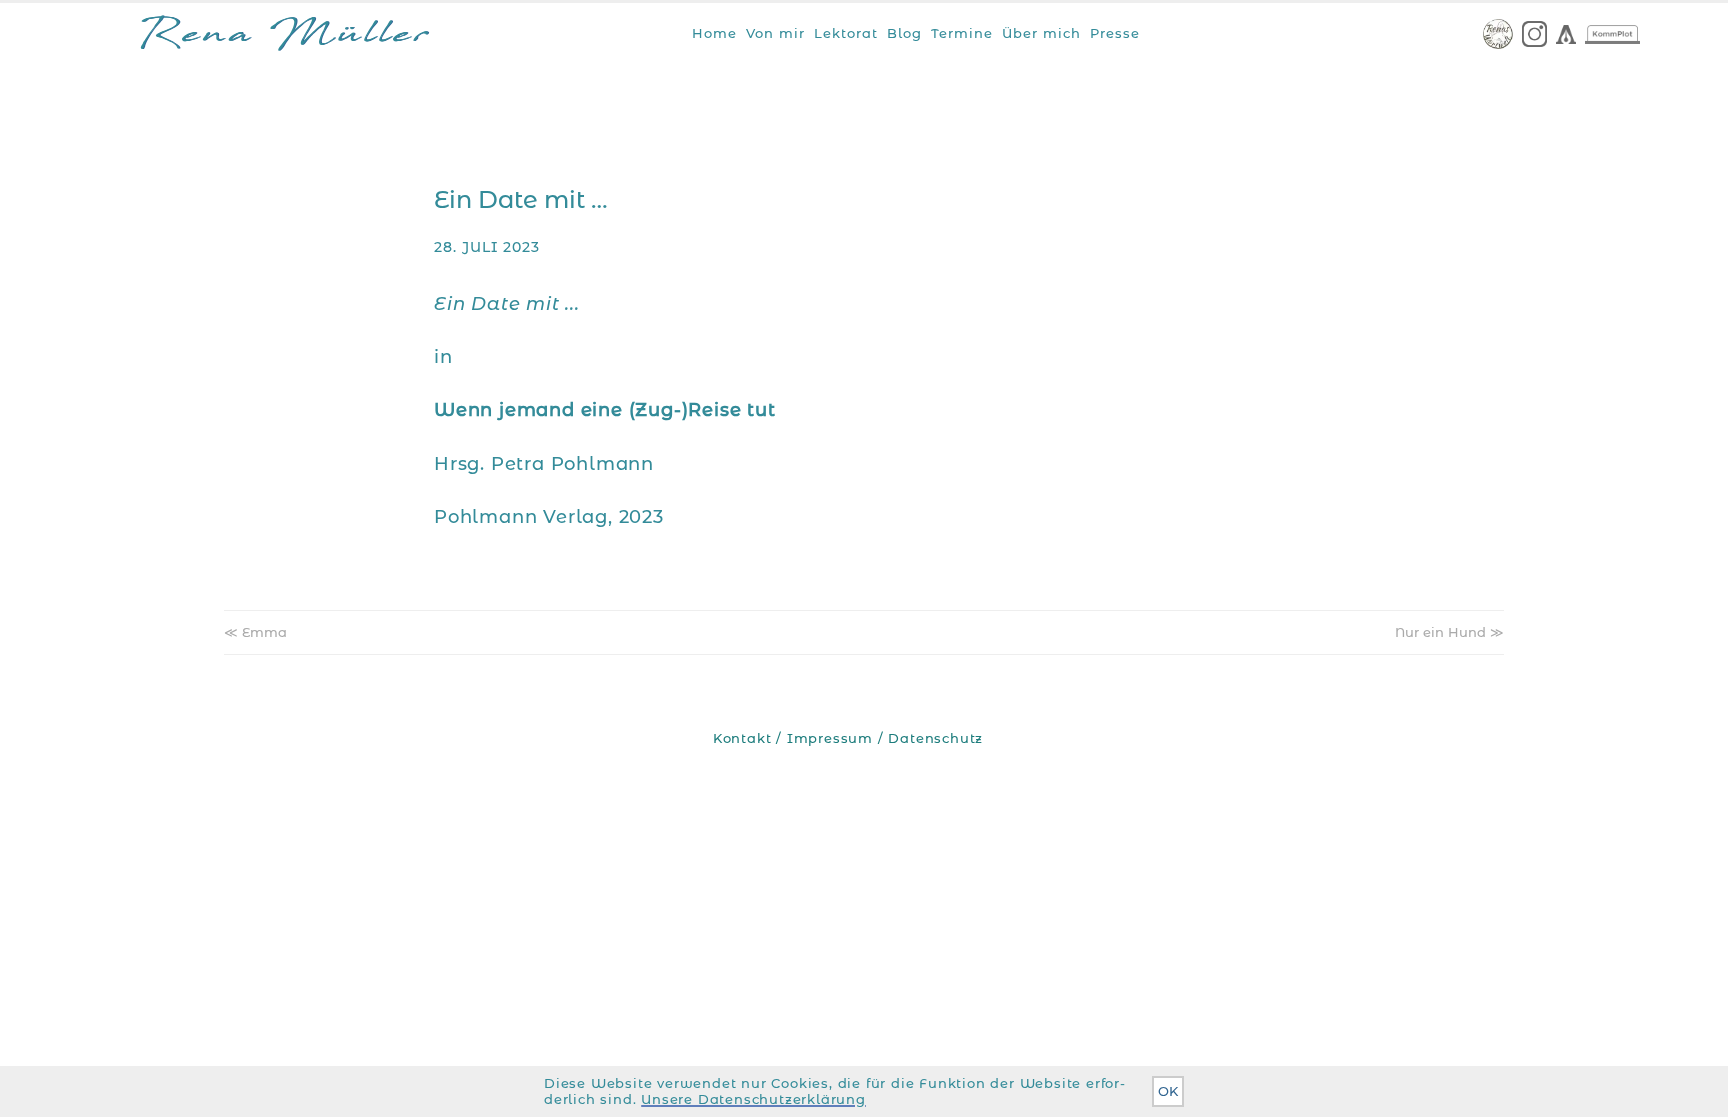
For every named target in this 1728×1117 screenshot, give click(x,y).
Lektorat (846, 33)
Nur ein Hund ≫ (1449, 632)
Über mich (1041, 33)
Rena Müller (285, 37)
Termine (962, 33)
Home (714, 33)
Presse (1115, 33)
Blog (904, 33)
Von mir (775, 33)
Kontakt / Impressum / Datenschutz (848, 738)
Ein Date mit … (521, 199)
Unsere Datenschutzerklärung (753, 1099)
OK (1168, 1091)
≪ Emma (255, 632)
